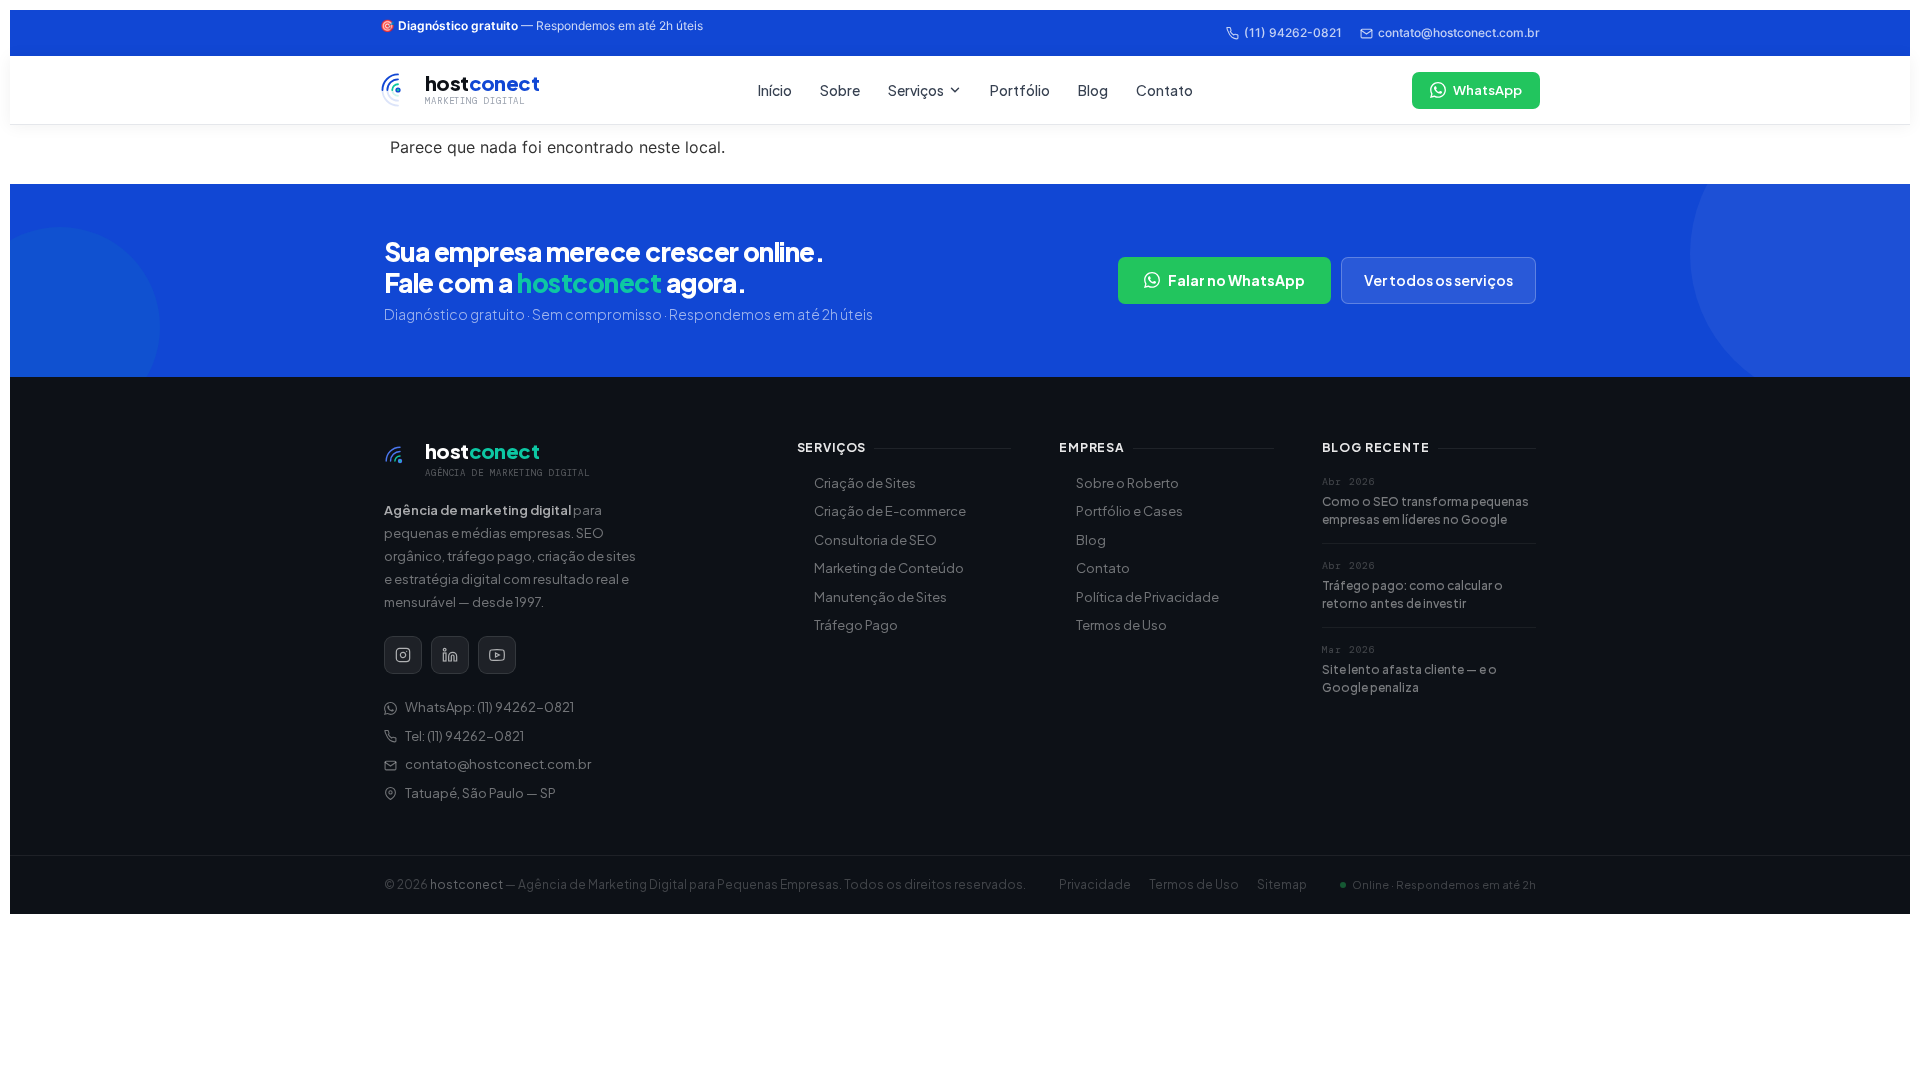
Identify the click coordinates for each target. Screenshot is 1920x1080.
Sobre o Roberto (1127, 483)
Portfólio (1020, 90)
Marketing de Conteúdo (889, 568)
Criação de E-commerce (890, 511)
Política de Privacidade (1147, 597)
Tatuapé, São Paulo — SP (480, 793)
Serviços (916, 90)
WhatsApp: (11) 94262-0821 (489, 707)
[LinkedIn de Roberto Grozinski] (450, 655)
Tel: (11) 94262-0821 (464, 736)
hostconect (466, 884)
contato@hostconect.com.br (1459, 32)
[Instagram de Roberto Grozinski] (403, 655)
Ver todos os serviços (1438, 280)
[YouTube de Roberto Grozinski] (497, 655)
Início (775, 90)
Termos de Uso (1121, 625)
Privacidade (1095, 884)
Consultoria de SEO (875, 540)
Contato (1164, 90)
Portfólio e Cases (1129, 511)
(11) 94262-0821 (1293, 32)
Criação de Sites (865, 483)
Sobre (840, 90)
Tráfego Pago (856, 625)
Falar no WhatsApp (1236, 280)
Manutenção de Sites (880, 597)
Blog (1093, 90)
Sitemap (1282, 884)
